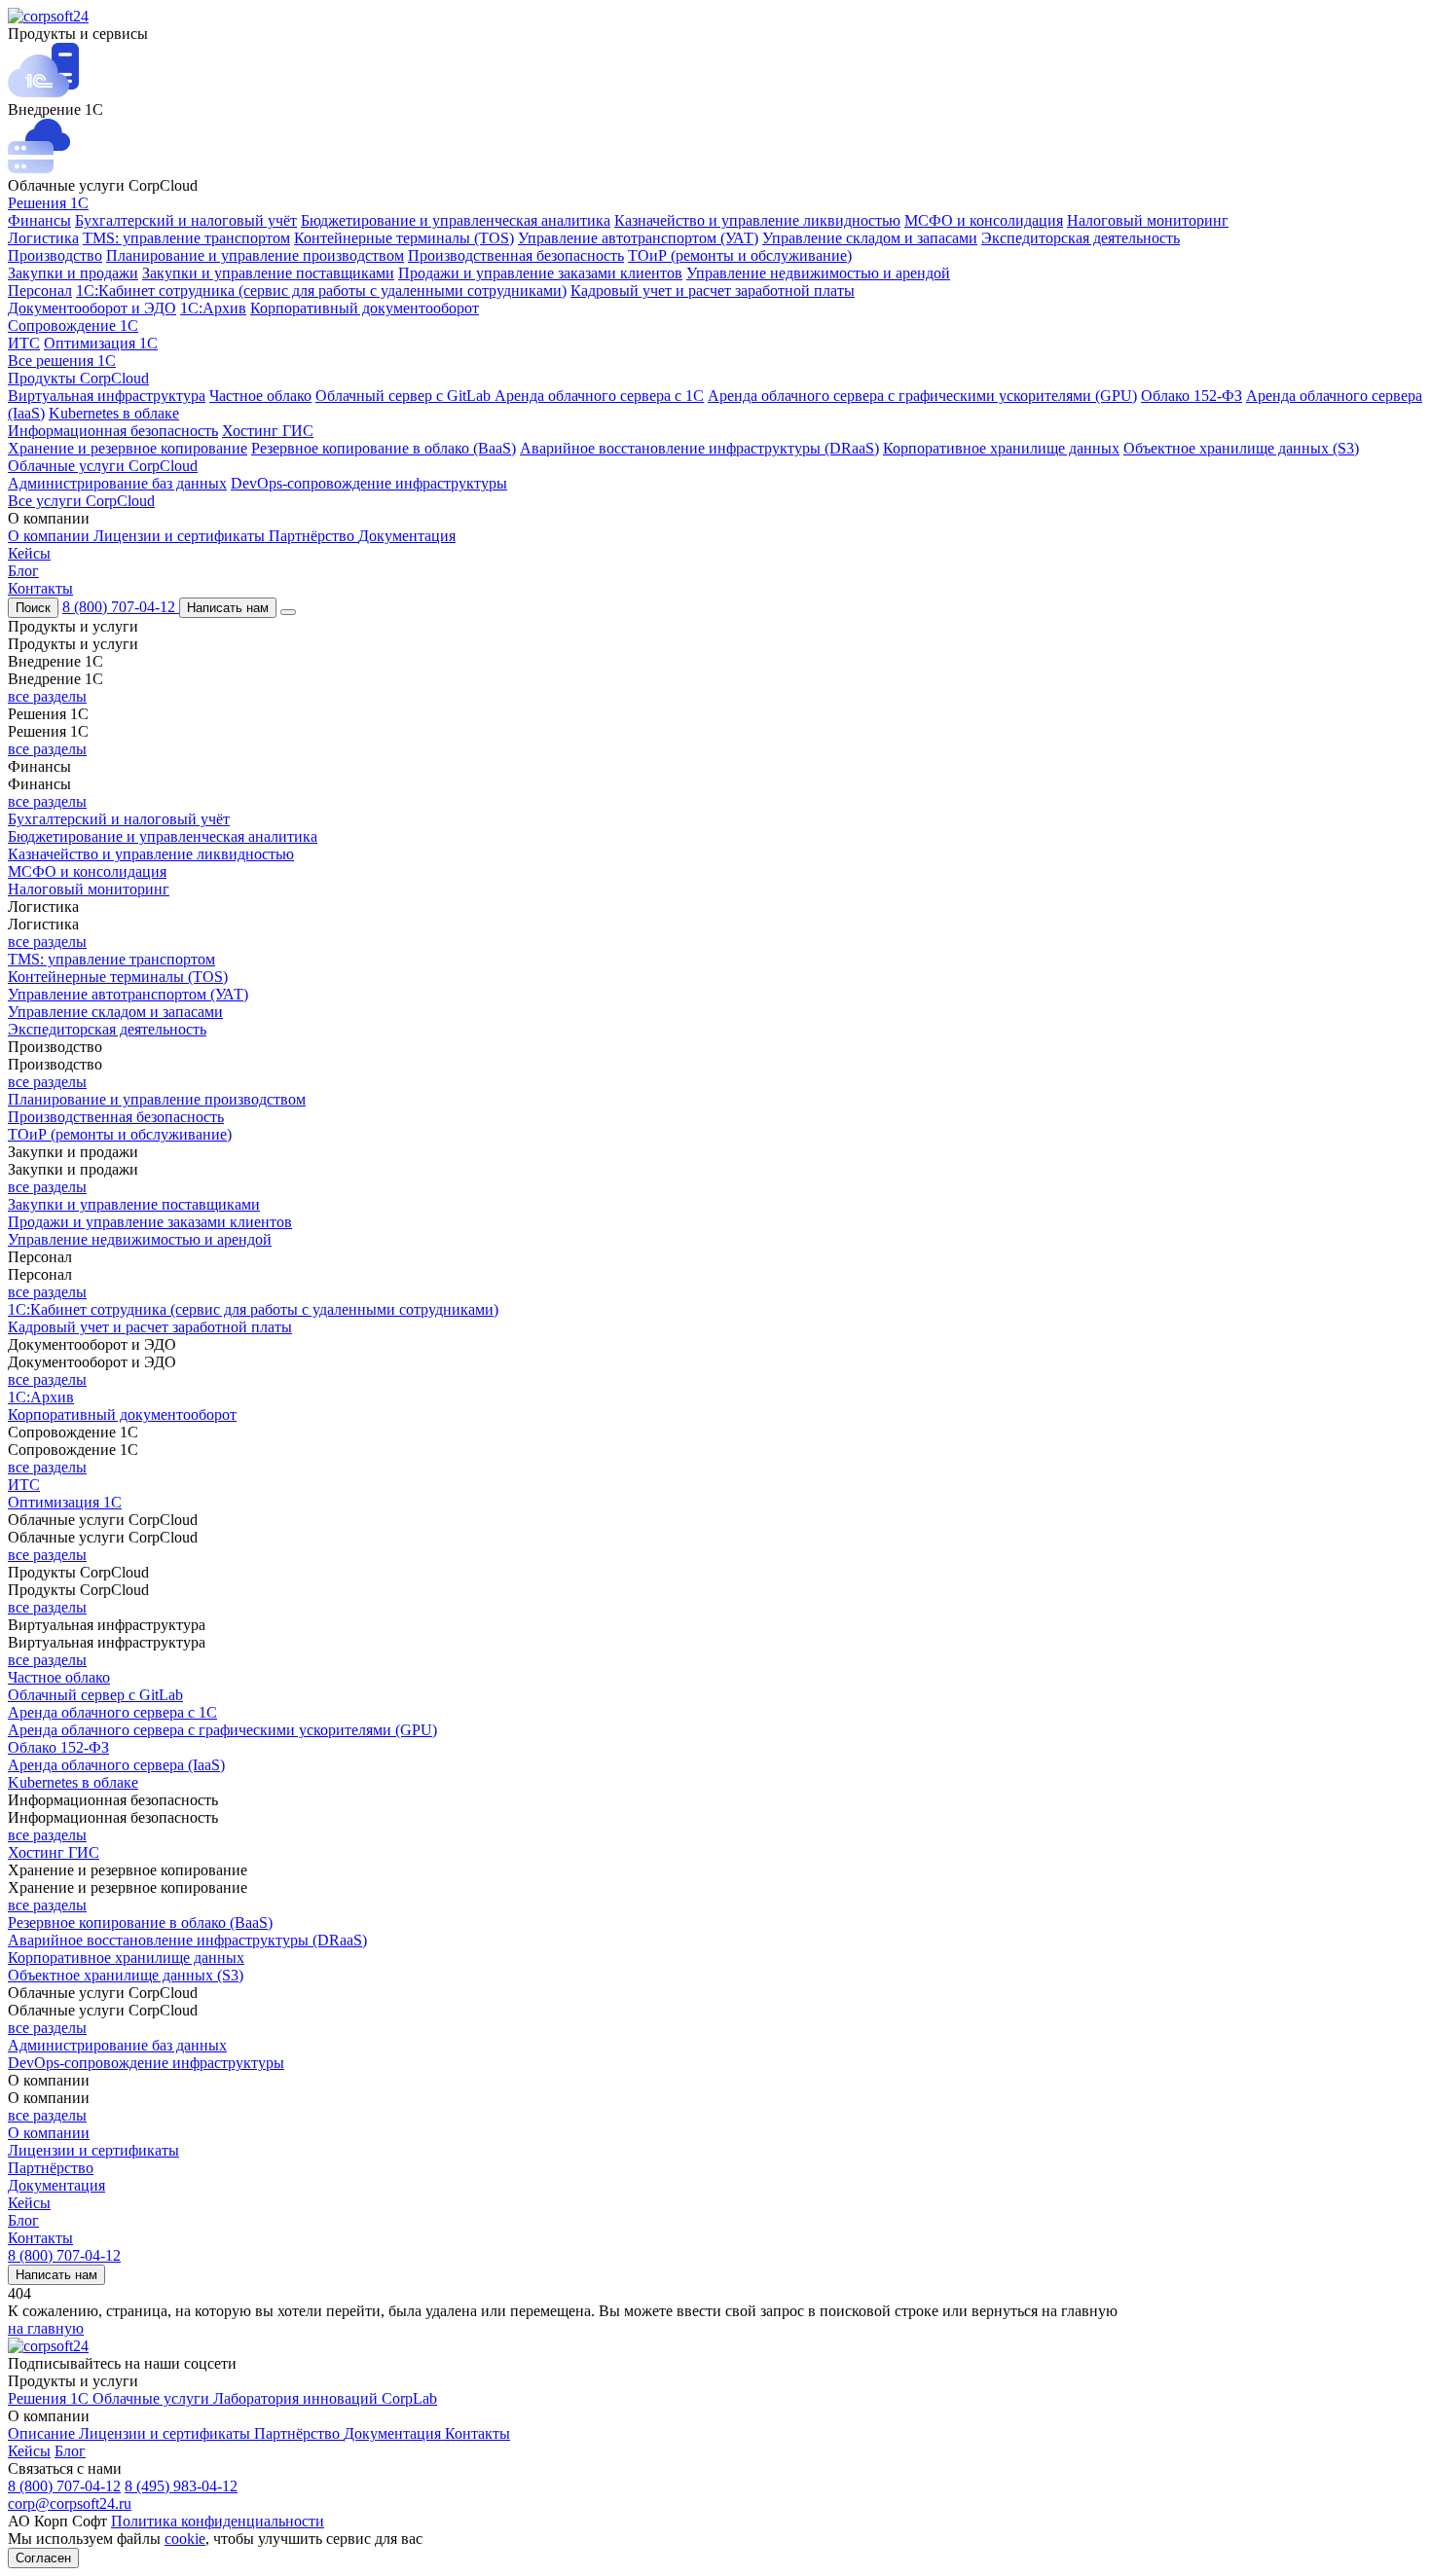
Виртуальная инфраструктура (107, 396)
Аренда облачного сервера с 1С (599, 396)
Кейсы (29, 553)
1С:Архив (213, 308)
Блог (23, 571)
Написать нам (228, 608)
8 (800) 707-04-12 (121, 607)
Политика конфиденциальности (218, 2521)
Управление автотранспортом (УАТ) (638, 238)
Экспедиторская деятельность (1081, 238)
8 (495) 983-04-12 (181, 2486)
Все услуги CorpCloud (81, 501)
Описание (43, 2433)
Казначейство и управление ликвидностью (757, 220)
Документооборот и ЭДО (92, 308)
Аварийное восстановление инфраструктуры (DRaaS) (699, 448)
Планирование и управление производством (255, 255)
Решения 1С (48, 203)
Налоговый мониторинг (1148, 220)
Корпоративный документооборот (365, 308)
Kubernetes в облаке (114, 413)
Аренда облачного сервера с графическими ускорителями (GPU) (922, 396)
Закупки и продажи (73, 273)
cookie (185, 2539)
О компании (51, 536)
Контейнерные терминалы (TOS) (404, 238)
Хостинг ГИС (268, 431)
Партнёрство (313, 536)
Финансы (39, 220)
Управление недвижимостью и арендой (818, 273)
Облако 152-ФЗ (1192, 396)
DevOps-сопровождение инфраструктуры (369, 483)
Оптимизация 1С (101, 343)
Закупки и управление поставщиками (268, 273)
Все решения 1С (62, 361)
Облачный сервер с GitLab (405, 396)
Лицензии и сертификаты (181, 536)
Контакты (40, 588)
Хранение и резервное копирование (128, 448)
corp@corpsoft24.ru (70, 2503)
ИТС (24, 343)
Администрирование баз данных (117, 483)
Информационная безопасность (113, 431)
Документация (407, 536)
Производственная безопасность (516, 255)
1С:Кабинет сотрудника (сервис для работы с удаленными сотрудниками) (321, 290)
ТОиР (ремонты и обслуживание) (740, 255)
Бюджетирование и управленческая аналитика (456, 220)
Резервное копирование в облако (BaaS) (384, 448)
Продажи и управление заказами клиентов (540, 273)
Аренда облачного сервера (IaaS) (116, 1765)
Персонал (40, 290)
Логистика (43, 238)
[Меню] (288, 612)
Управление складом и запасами (870, 238)
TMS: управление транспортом (186, 238)
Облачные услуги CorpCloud (103, 466)
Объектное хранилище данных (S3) (1241, 448)
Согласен (43, 2558)
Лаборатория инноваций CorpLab (325, 2398)
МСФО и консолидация (984, 220)
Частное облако (260, 396)
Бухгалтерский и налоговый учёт (186, 220)
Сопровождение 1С (73, 326)
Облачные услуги (153, 2398)
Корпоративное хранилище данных (1001, 448)
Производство (55, 255)
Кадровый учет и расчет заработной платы (713, 290)
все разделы (47, 696)
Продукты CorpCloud (78, 378)
